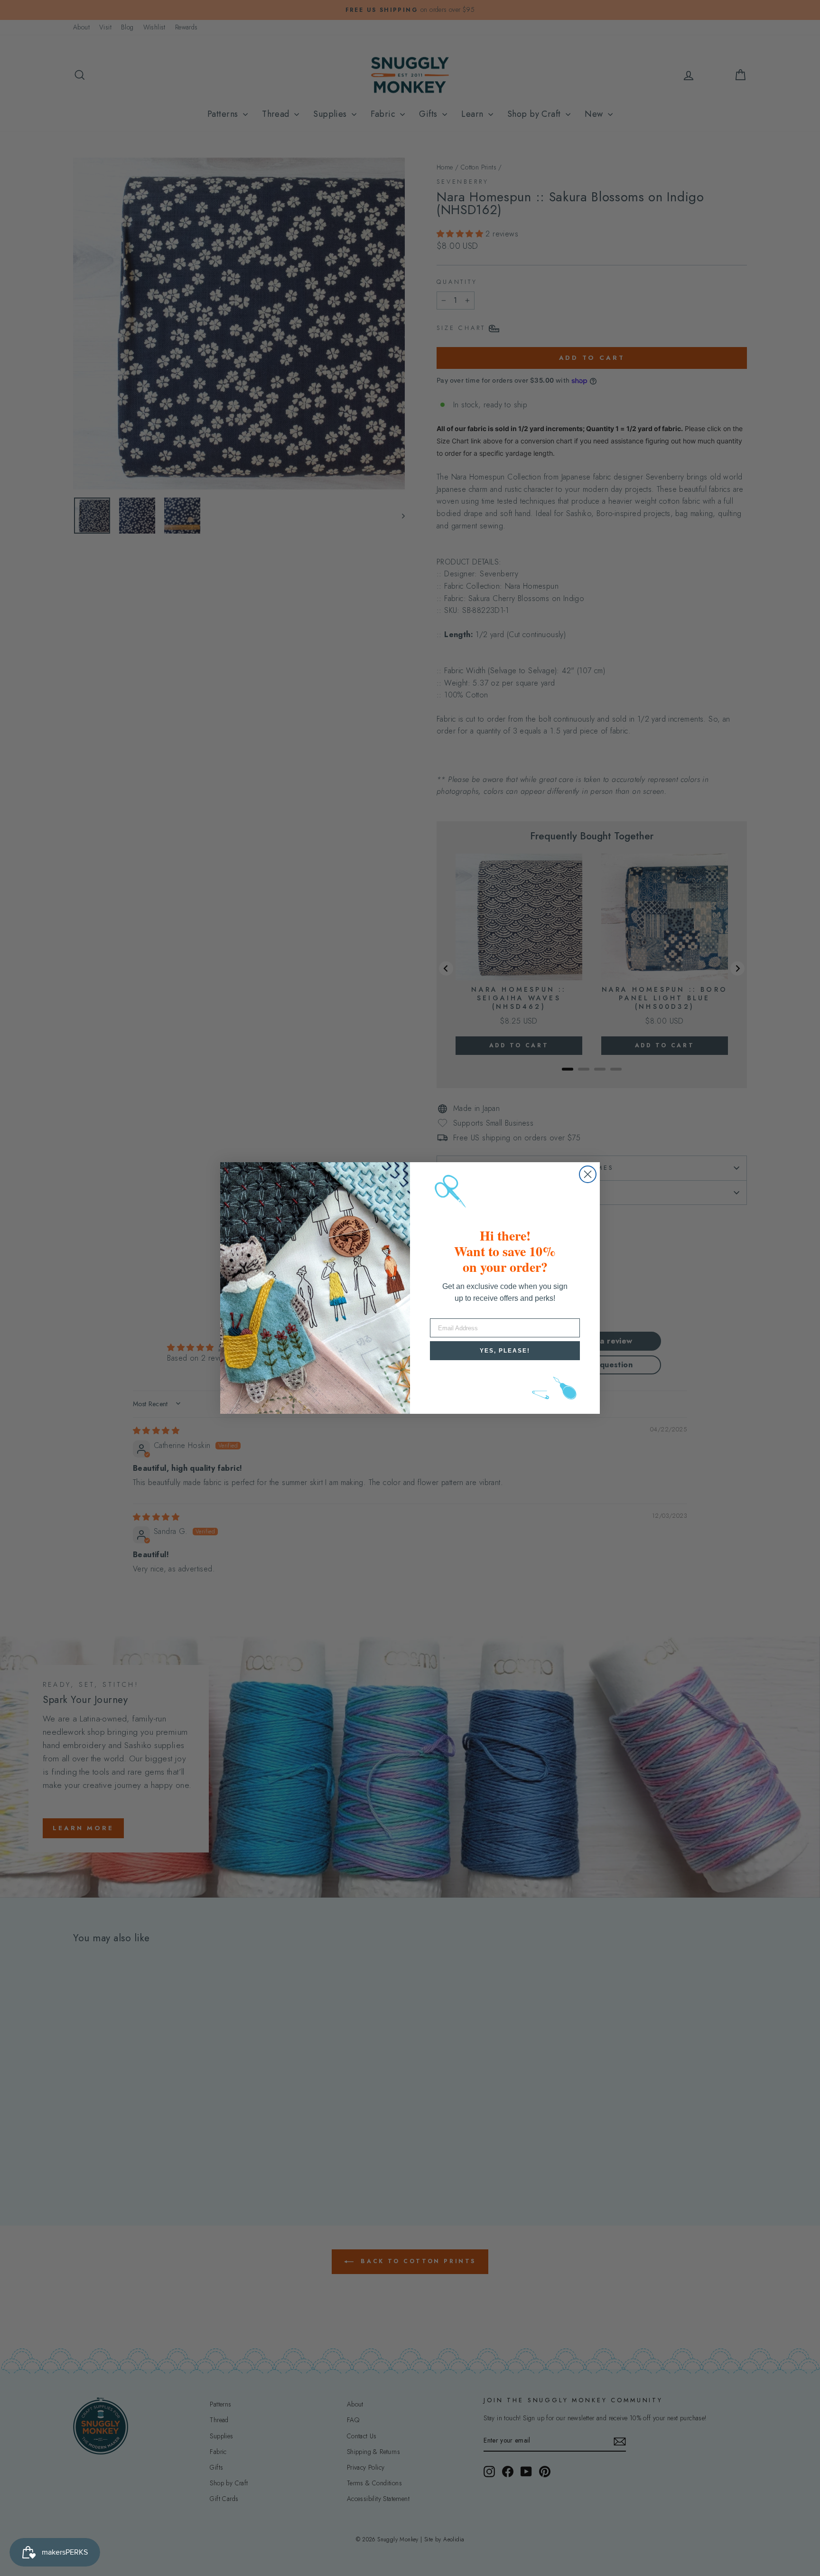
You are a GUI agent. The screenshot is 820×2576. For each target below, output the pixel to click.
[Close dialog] (588, 1174)
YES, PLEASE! (505, 1351)
